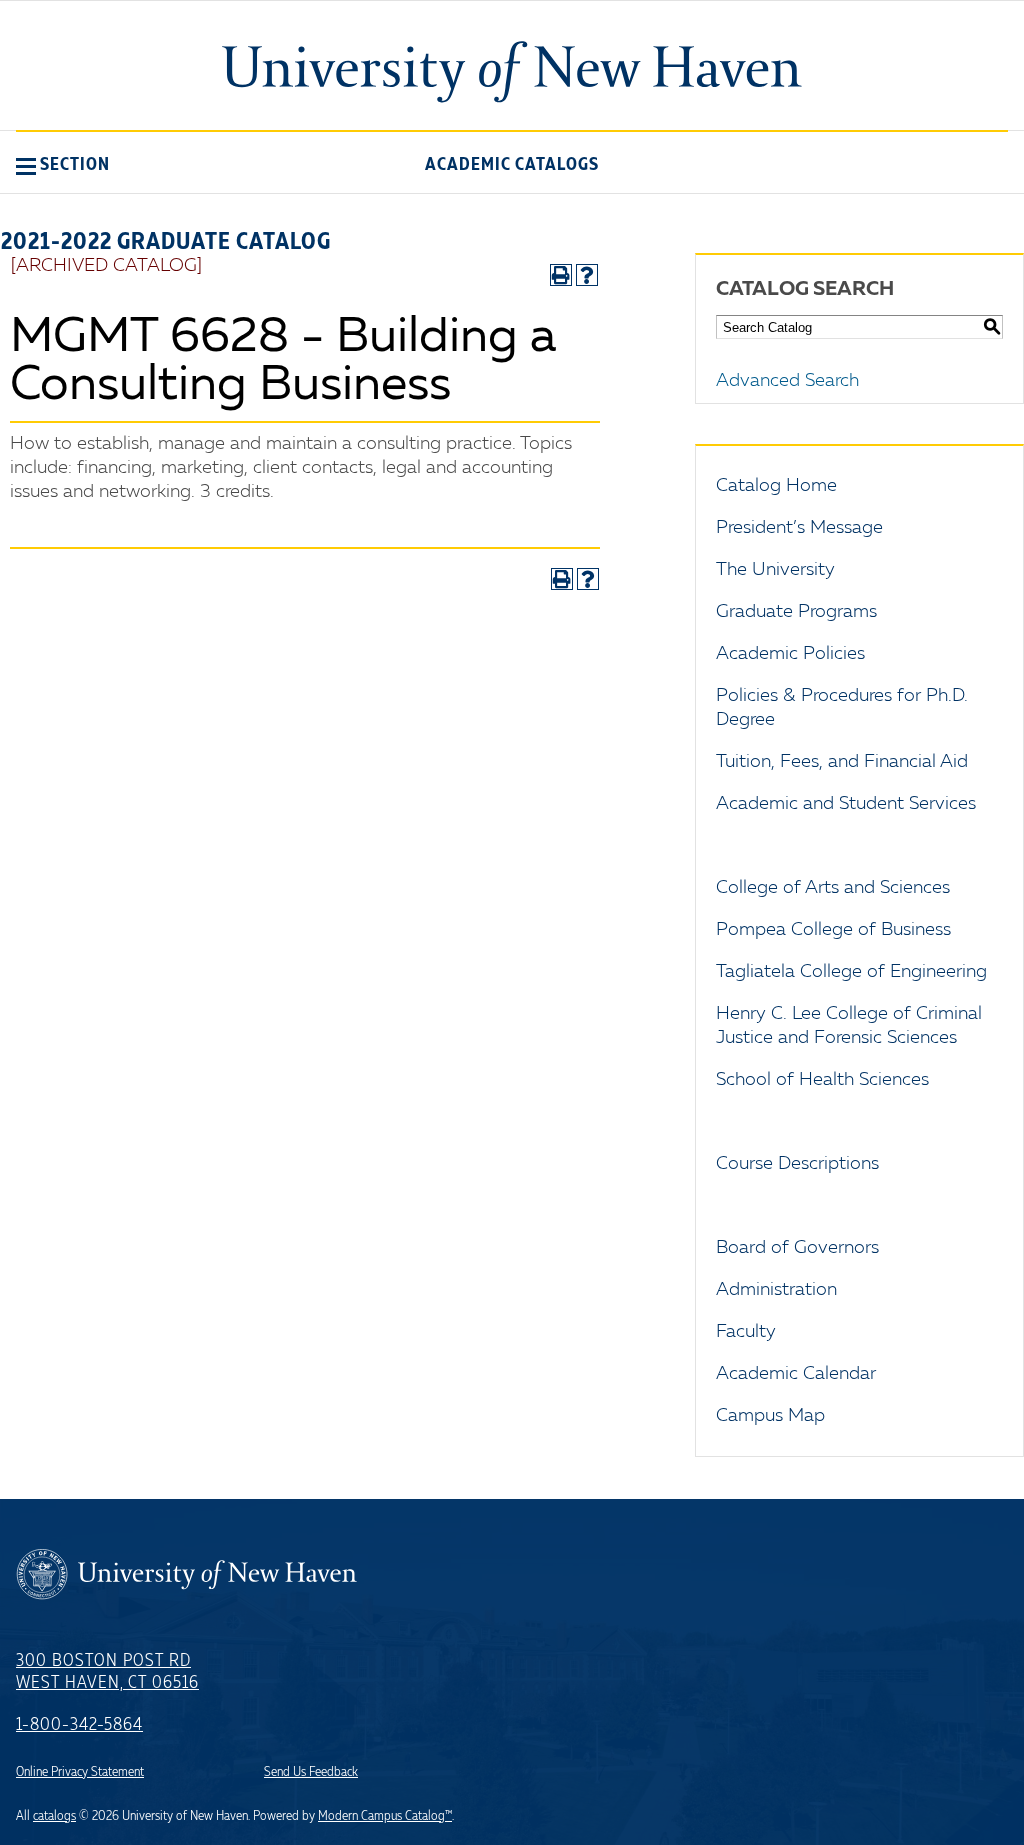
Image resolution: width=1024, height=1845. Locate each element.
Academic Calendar (796, 1374)
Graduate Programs (796, 612)
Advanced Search (787, 381)
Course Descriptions (797, 1164)
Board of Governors (797, 1248)
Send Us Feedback (311, 1772)
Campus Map (770, 1416)
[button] (63, 164)
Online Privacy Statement (80, 1772)
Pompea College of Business (833, 930)
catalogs (54, 1816)
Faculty (746, 1332)
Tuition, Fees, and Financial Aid (842, 762)
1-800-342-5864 (79, 1725)
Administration (776, 1290)
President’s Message (799, 528)
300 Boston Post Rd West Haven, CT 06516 (107, 1672)
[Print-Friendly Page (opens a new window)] (561, 275)
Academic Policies (790, 654)
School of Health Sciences (822, 1080)
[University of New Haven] (512, 72)
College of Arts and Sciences (833, 888)
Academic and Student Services (846, 804)
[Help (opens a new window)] (587, 275)
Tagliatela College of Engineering (851, 972)
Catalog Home (776, 486)
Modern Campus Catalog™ (385, 1816)
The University (775, 570)
